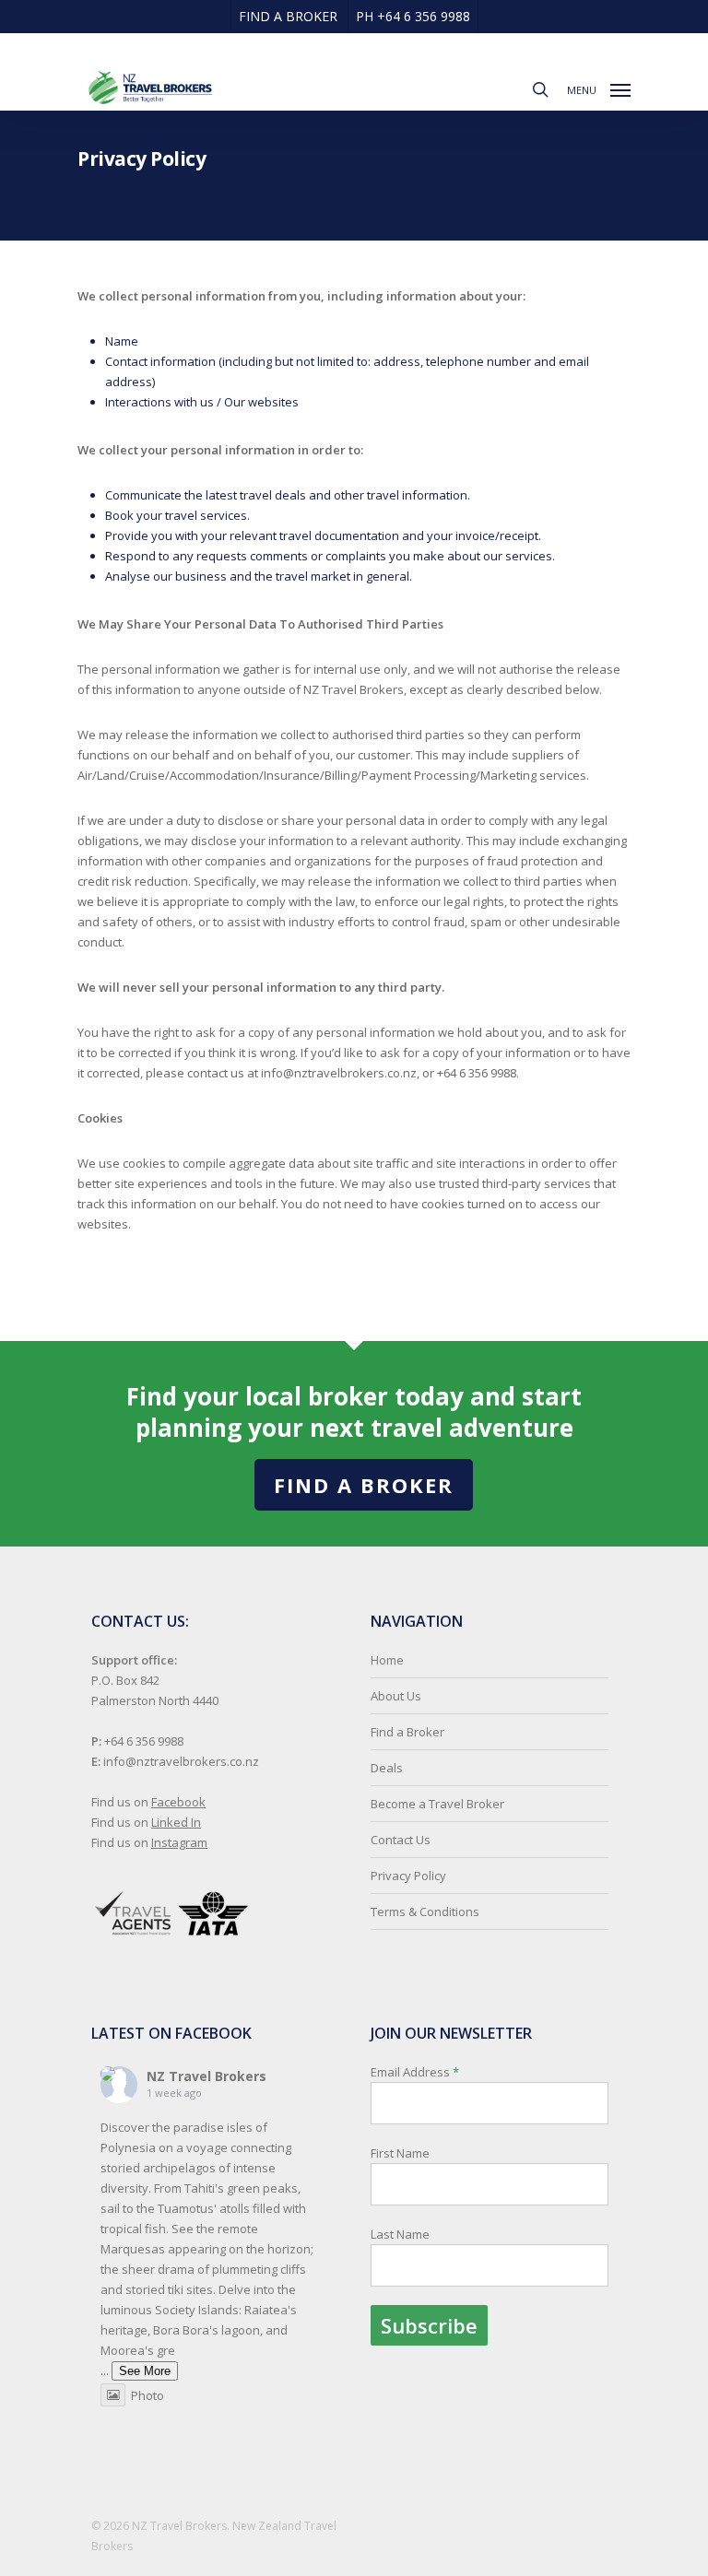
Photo (147, 2395)
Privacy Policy (408, 1876)
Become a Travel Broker (437, 1804)
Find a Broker (364, 1485)
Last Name (400, 2234)
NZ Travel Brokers (206, 2076)
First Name (400, 2153)
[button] (599, 88)
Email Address (415, 2153)
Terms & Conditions (425, 1911)
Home (387, 1660)
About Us (396, 1696)
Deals (387, 1768)
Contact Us (401, 1840)
